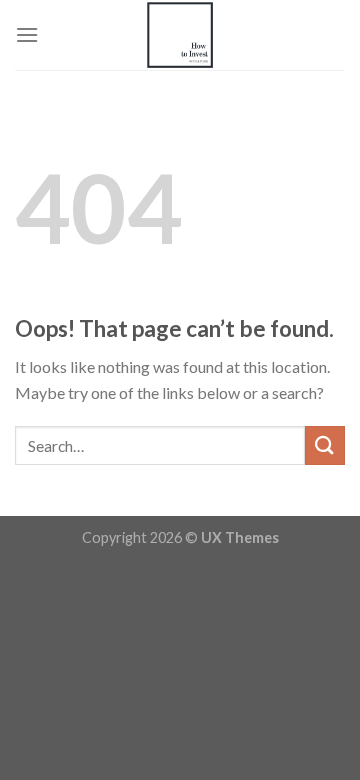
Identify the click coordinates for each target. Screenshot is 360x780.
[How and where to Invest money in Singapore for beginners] (180, 35)
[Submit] (325, 445)
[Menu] (27, 34)
